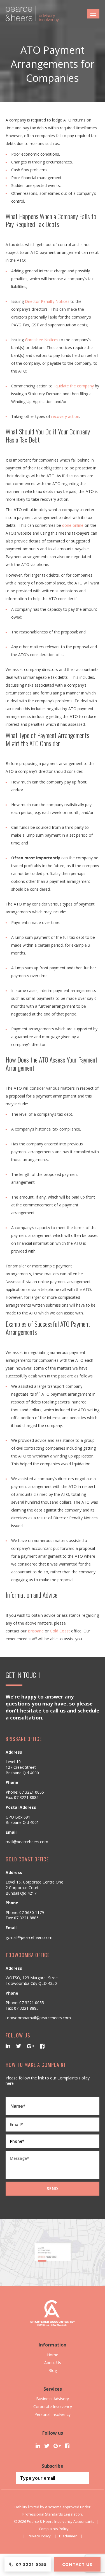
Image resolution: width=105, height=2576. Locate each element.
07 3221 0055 (32, 1792)
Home (53, 2355)
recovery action (65, 416)
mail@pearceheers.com (27, 1842)
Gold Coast (60, 1631)
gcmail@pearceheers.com (29, 1937)
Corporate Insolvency (53, 2407)
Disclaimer (68, 2536)
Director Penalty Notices (47, 301)
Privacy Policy (39, 2536)
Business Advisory (53, 2399)
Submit (82, 2478)
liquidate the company (74, 386)
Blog (53, 2370)
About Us (53, 2363)
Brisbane (36, 1631)
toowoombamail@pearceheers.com (38, 2018)
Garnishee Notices (42, 340)
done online (73, 525)
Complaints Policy (54, 2529)
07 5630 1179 (32, 1912)
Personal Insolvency (53, 2414)
